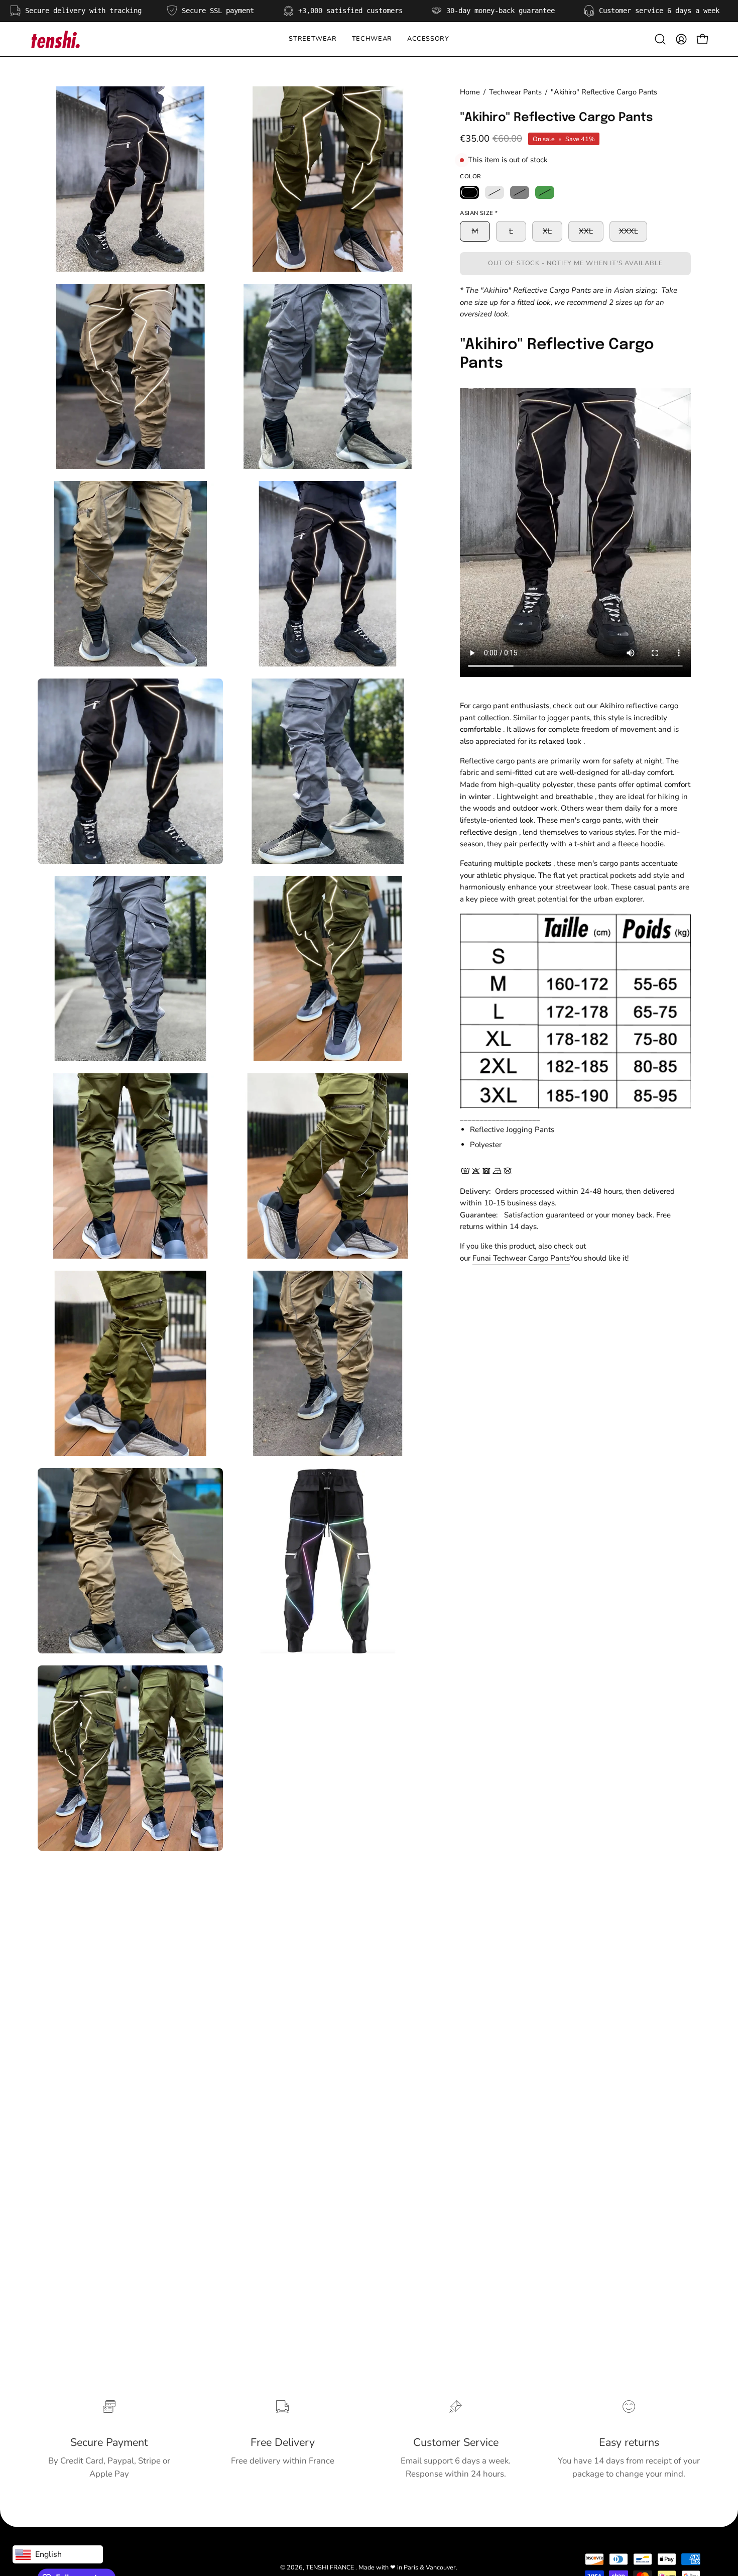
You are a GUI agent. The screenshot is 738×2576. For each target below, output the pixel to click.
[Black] (469, 192)
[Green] (545, 192)
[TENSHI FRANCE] (55, 39)
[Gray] (520, 192)
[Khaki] (495, 192)
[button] (372, 39)
